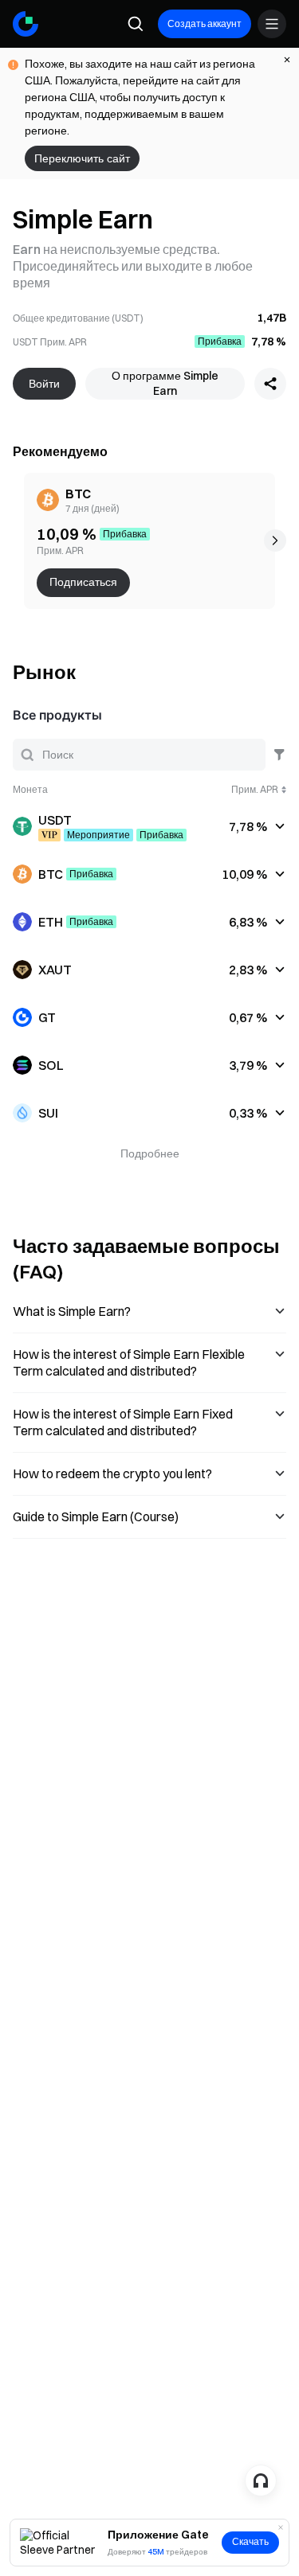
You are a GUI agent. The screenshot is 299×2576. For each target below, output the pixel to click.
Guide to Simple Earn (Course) (96, 1516)
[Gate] (26, 24)
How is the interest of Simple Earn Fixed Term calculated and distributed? (123, 1422)
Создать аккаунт (205, 23)
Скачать (250, 2542)
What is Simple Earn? (72, 1311)
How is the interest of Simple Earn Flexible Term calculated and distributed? (129, 1362)
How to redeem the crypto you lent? (112, 1473)
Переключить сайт (82, 158)
